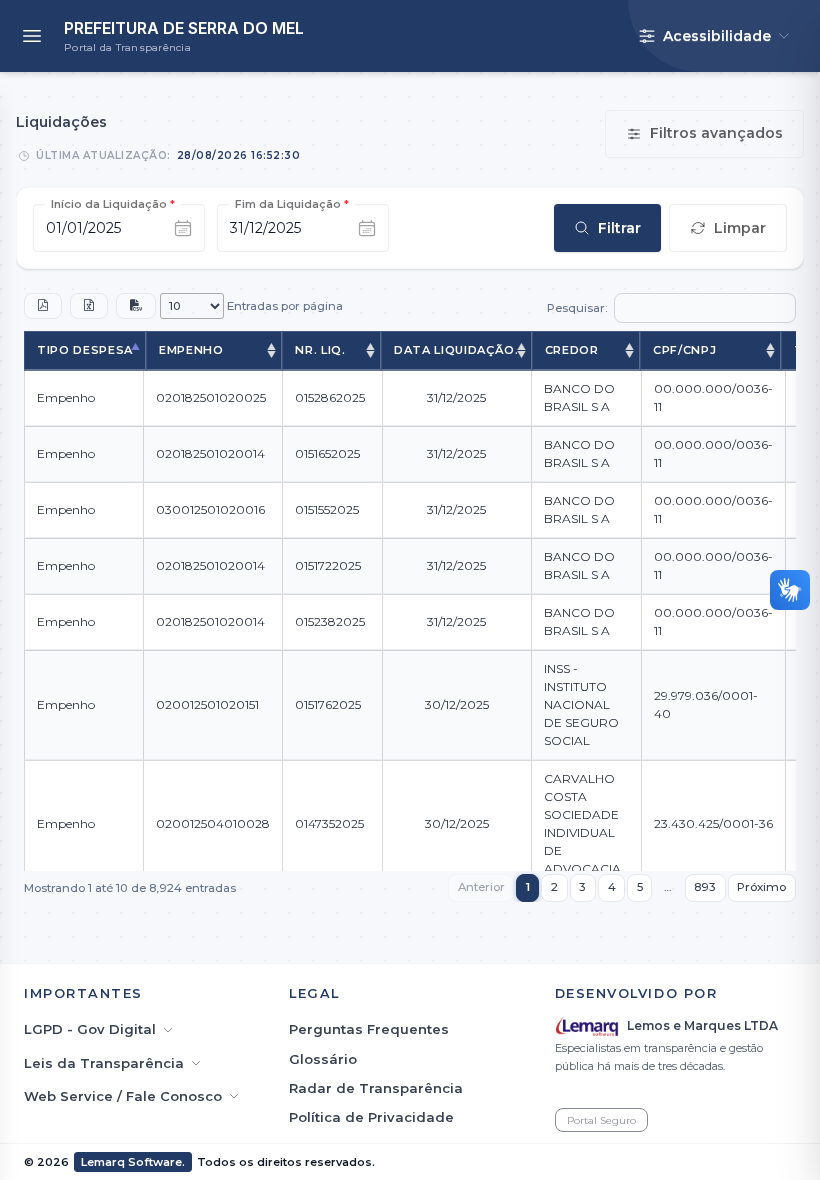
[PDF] (43, 306)
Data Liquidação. (456, 350)
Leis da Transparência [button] (104, 1063)
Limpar (740, 228)
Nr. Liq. (320, 350)
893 (705, 887)
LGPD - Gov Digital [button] (90, 1029)
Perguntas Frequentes (369, 1029)
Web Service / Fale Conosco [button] (123, 1096)
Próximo (761, 887)
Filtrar (619, 228)
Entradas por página (283, 306)
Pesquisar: (577, 308)
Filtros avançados (716, 133)
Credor (572, 350)
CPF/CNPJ (684, 350)
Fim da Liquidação (292, 204)
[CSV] (136, 306)
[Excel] (89, 306)
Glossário (323, 1059)
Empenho (191, 350)
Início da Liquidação (113, 204)
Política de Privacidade (371, 1117)
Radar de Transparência (376, 1088)
